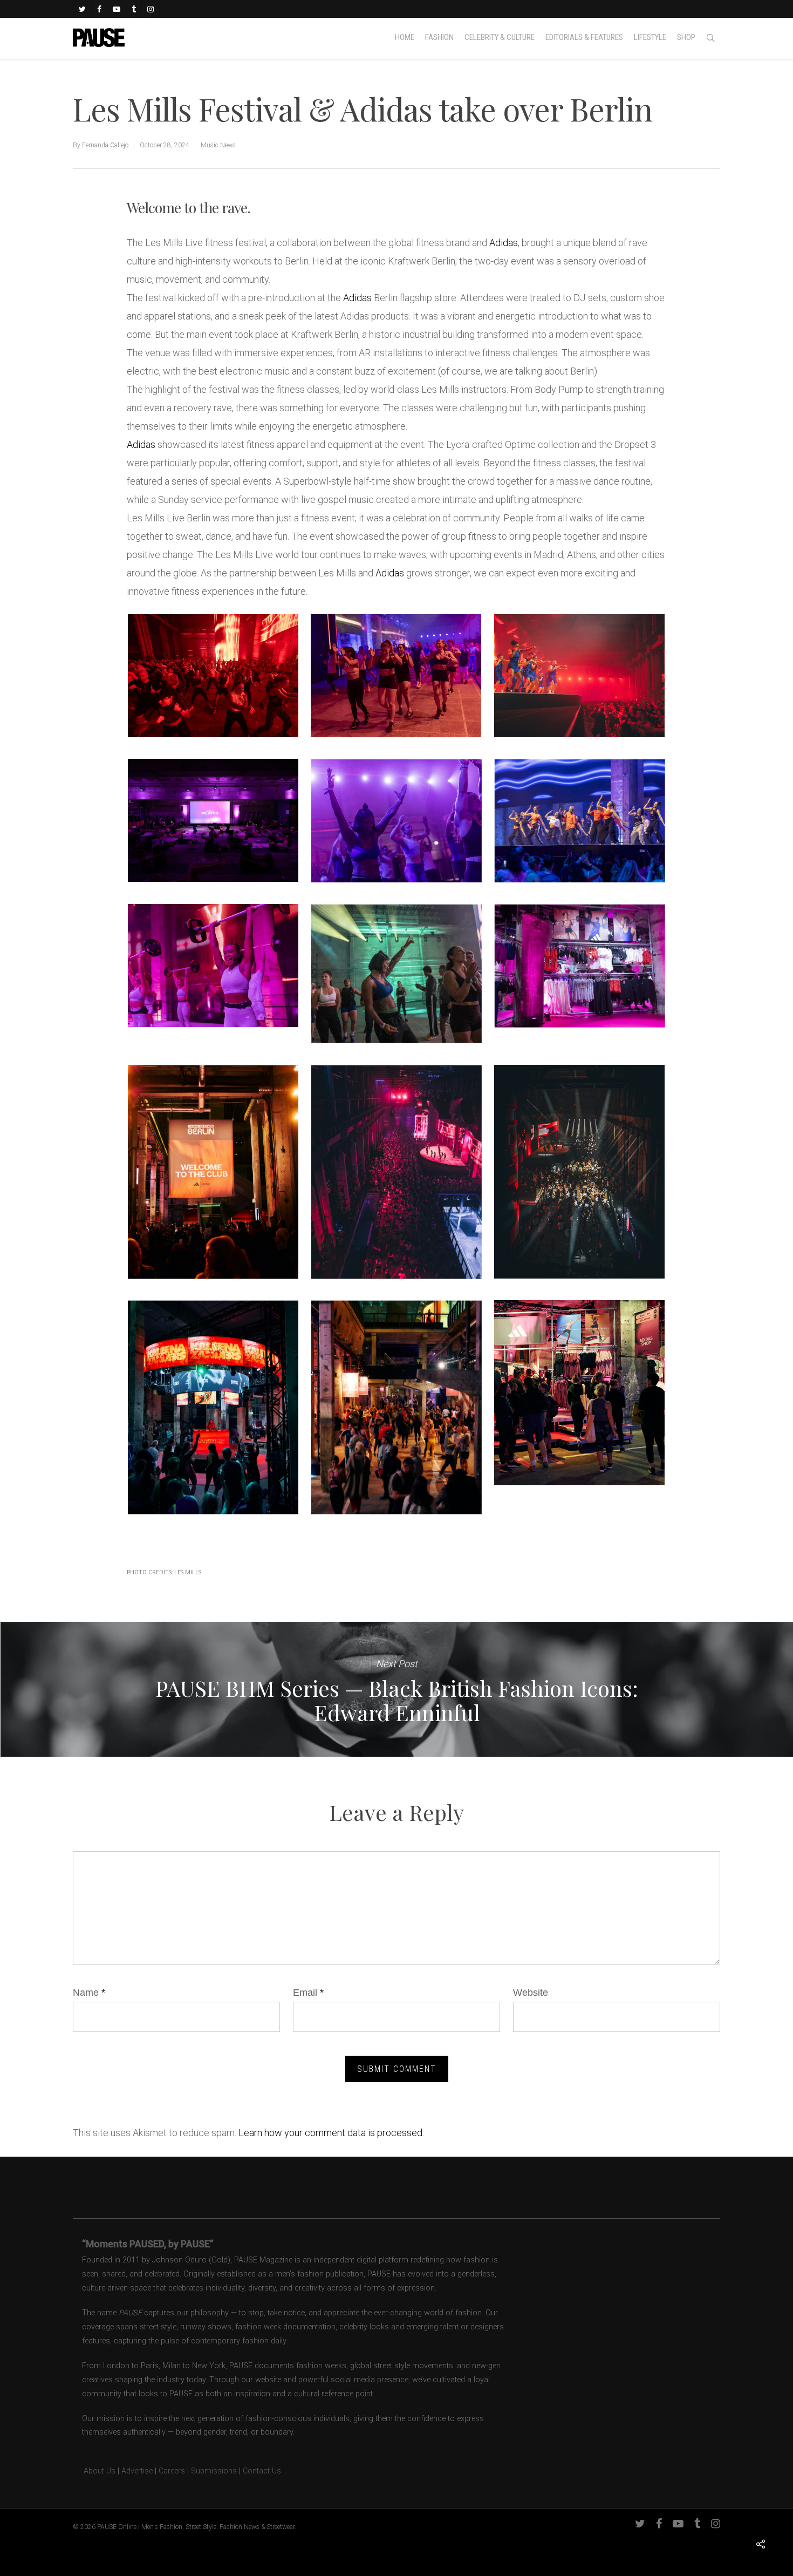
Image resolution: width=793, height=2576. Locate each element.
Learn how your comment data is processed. (331, 2133)
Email (308, 1993)
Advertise (137, 2471)
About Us (94, 2471)
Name (89, 1993)
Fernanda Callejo (105, 145)
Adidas (504, 243)
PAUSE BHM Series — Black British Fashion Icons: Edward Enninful (396, 1689)
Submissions (214, 2471)
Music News (218, 145)
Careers (172, 2471)
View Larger (213, 665)
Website (531, 1993)
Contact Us (262, 2471)
